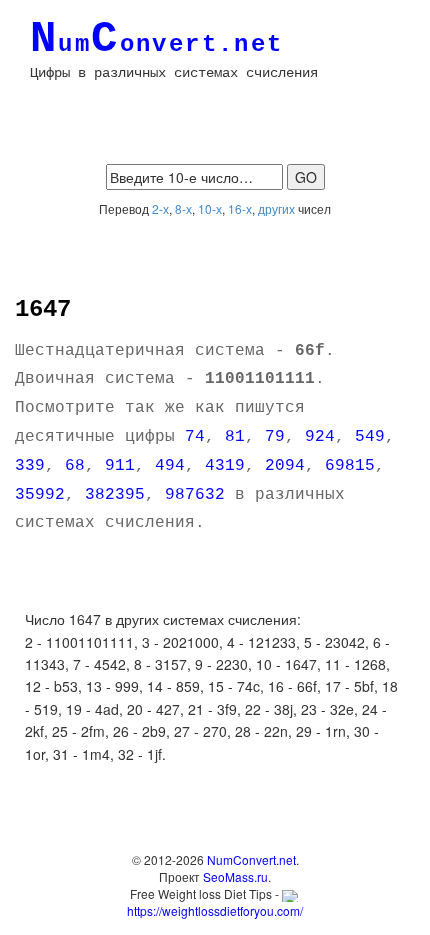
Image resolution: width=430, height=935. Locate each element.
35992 (40, 495)
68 (75, 466)
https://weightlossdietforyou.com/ (215, 910)
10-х (210, 208)
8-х (183, 208)
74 (195, 437)
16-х (240, 208)
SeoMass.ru (235, 876)
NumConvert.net (251, 859)
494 (170, 466)
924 (320, 437)
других (276, 208)
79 (275, 437)
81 (235, 437)
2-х (160, 208)
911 (120, 466)
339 (30, 466)
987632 (195, 495)
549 (370, 437)
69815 (350, 466)
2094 (285, 466)
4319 (225, 466)
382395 (115, 495)
